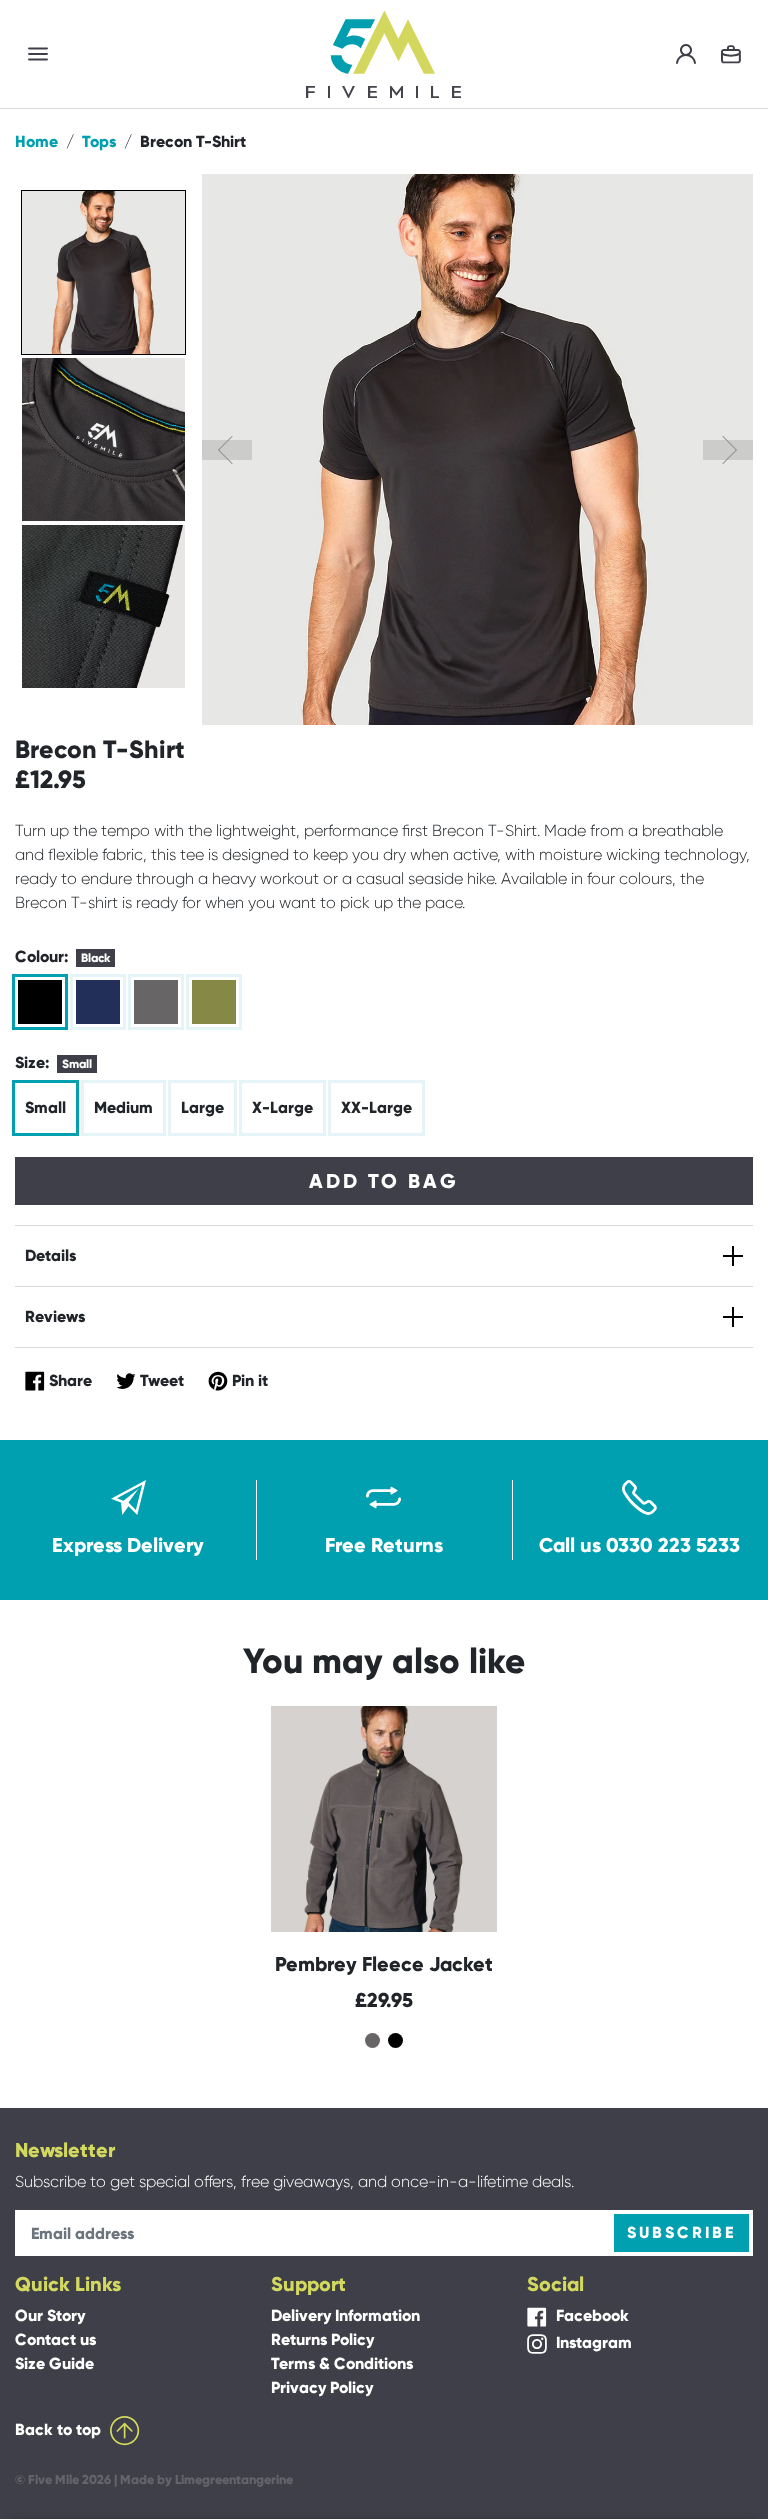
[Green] (214, 1002)
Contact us (55, 2339)
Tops (99, 141)
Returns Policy (322, 2339)
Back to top (60, 2429)
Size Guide (54, 2363)
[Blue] (98, 1002)
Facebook (590, 2315)
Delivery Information (345, 2315)
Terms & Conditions (342, 2363)
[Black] (40, 1002)
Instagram (592, 2342)
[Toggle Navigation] (37, 54)
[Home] (383, 52)
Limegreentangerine (234, 2479)
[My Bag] (730, 54)
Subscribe (681, 2232)
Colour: (62, 956)
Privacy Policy (322, 2387)
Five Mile (53, 2479)
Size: (53, 1062)
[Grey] (156, 1002)
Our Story (50, 2315)
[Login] (685, 54)
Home (36, 141)
